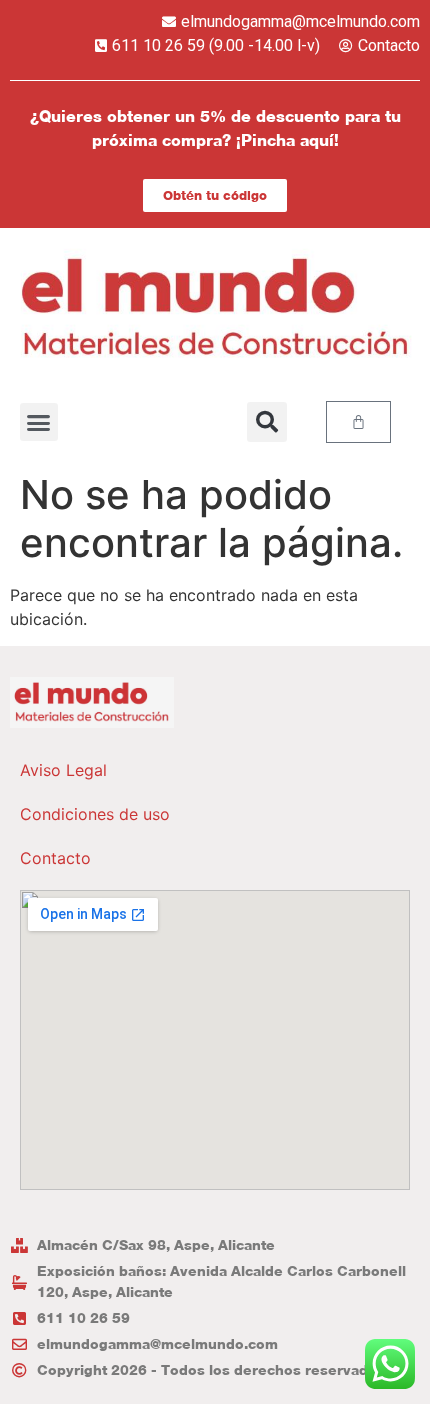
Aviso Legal (63, 770)
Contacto (55, 858)
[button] (39, 422)
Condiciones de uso (95, 814)
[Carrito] (358, 422)
